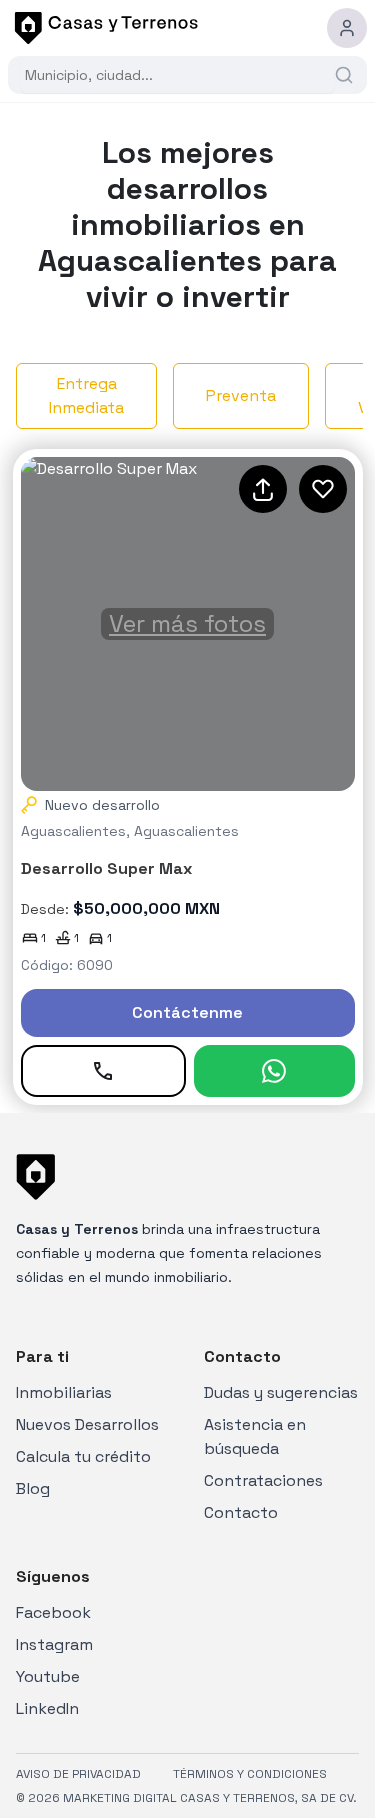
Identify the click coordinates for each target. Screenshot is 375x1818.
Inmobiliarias (64, 1392)
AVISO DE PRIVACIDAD (78, 1774)
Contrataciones (263, 1480)
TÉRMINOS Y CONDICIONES (250, 1774)
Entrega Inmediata (86, 395)
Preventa (241, 395)
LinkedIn (47, 1708)
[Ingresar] (347, 28)
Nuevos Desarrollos (87, 1424)
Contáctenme (187, 1012)
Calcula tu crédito (83, 1456)
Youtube (48, 1676)
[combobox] (177, 75)
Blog (33, 1488)
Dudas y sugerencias (281, 1392)
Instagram (54, 1644)
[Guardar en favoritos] (323, 489)
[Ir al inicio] (103, 28)
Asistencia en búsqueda (255, 1436)
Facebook (53, 1612)
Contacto (241, 1512)
